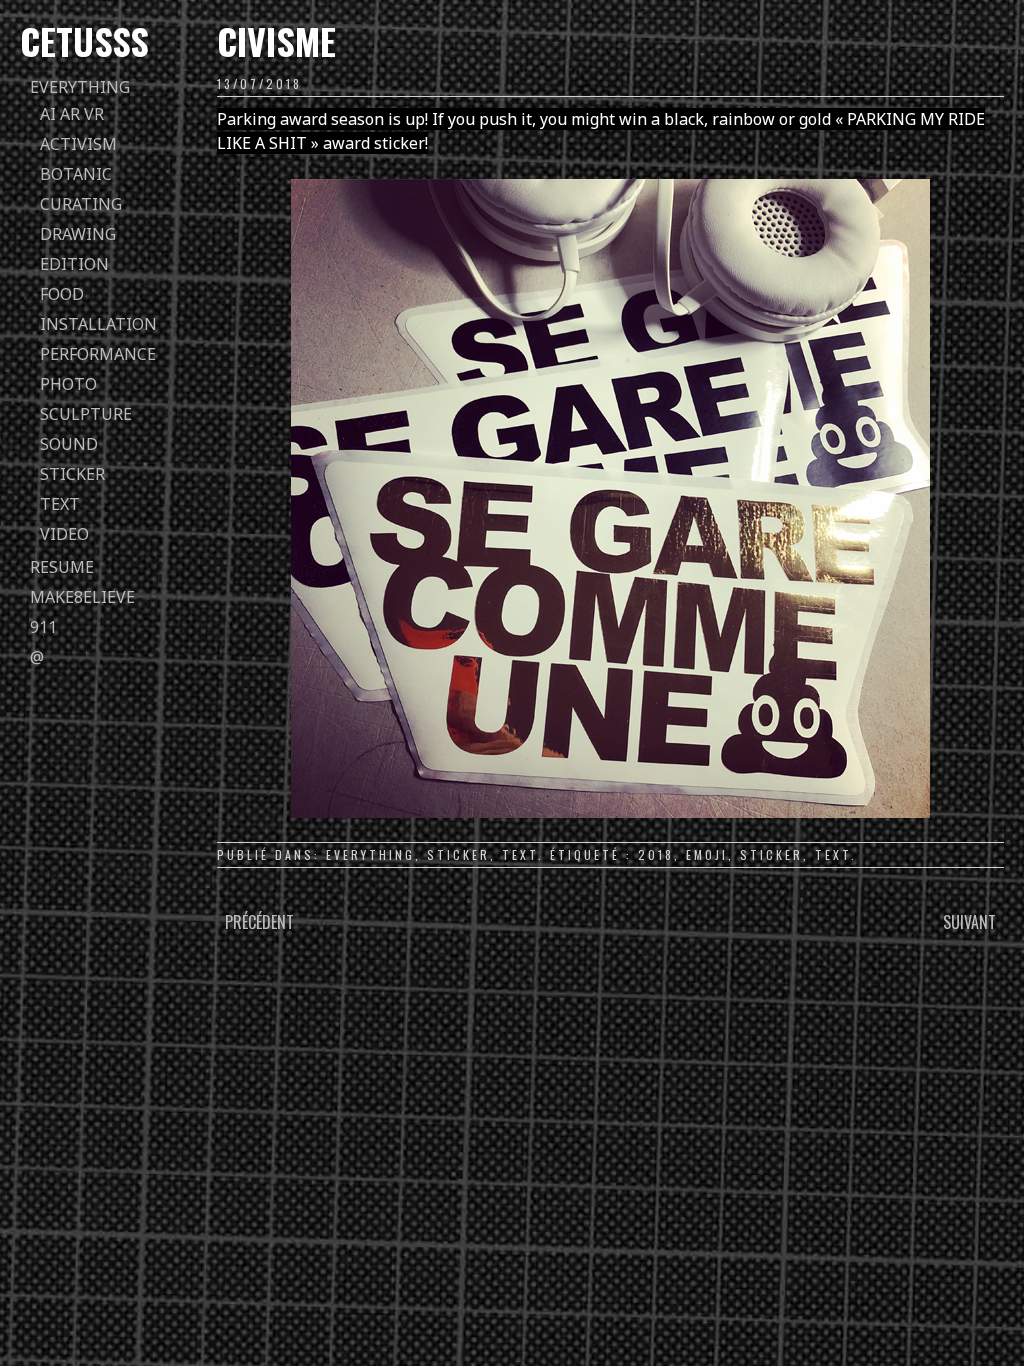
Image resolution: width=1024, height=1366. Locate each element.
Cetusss (84, 40)
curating (81, 204)
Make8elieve (82, 597)
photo (68, 384)
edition (74, 264)
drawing (78, 234)
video (64, 534)
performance (98, 354)
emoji (707, 854)
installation (98, 324)
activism (78, 144)
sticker (72, 474)
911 (43, 627)
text (60, 504)
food (62, 294)
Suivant (969, 922)
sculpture (86, 414)
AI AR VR (72, 114)
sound (69, 444)
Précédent (259, 922)
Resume (62, 567)
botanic (76, 174)
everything (80, 87)
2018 (656, 854)
